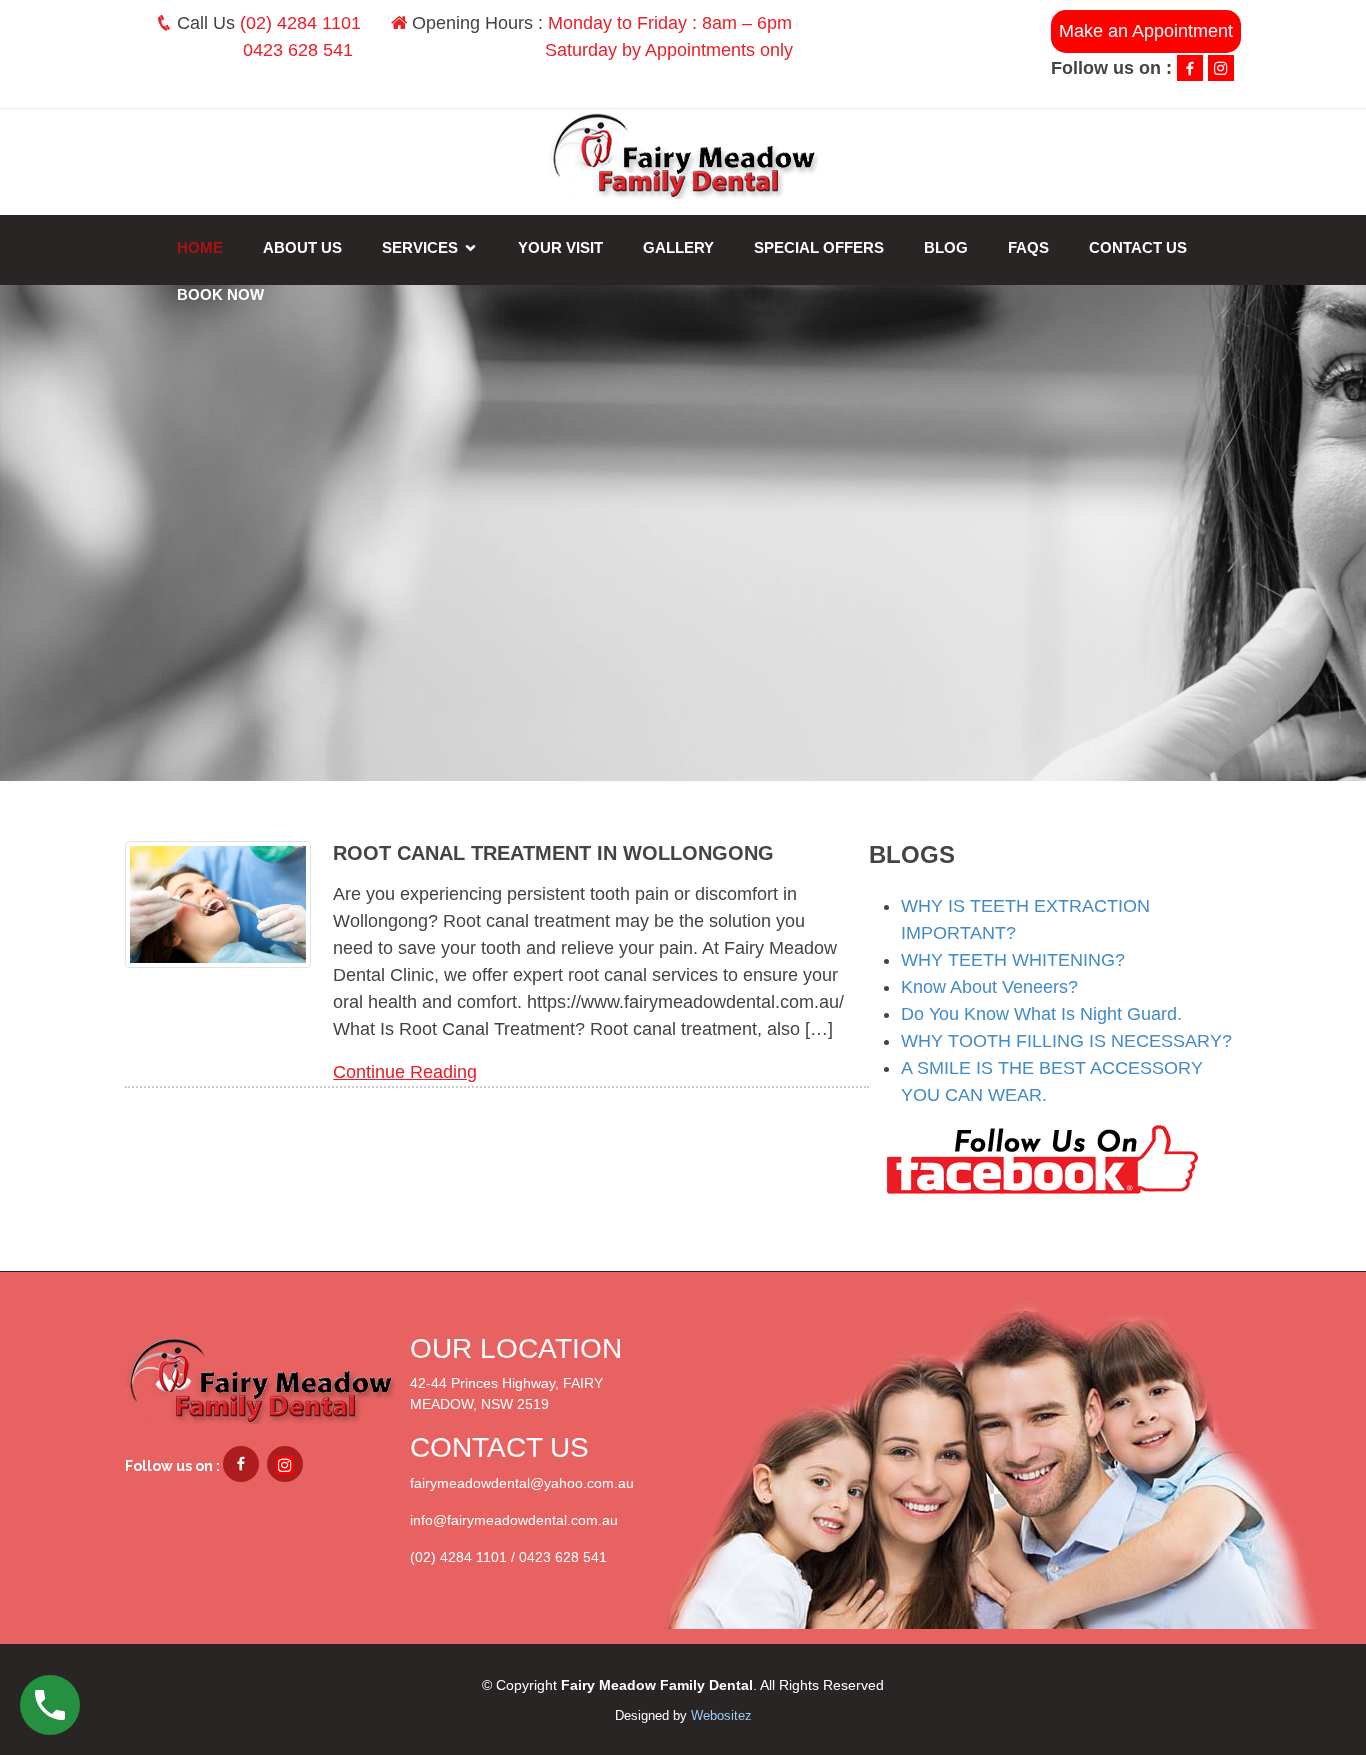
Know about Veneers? (989, 987)
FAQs (1028, 247)
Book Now (220, 294)
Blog (946, 247)
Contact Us (1138, 247)
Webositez (721, 1715)
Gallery (678, 247)
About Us (302, 247)
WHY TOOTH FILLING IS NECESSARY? (1066, 1041)
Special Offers (819, 247)
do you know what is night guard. (1041, 1014)
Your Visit (560, 247)
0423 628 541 (298, 50)
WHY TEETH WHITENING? (1013, 960)
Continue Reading (405, 1072)
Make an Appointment (1146, 31)
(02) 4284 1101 (300, 23)
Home (200, 247)
